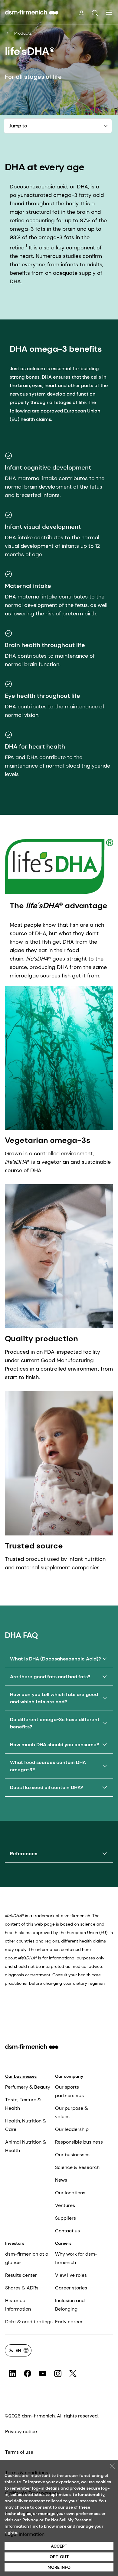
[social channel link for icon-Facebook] (28, 2374)
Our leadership (72, 2129)
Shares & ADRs (22, 2288)
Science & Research (77, 2167)
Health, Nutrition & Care (26, 2125)
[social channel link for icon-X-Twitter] (73, 2374)
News (61, 2180)
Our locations (70, 2193)
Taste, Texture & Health (23, 2104)
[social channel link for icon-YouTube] (43, 2374)
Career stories (71, 2288)
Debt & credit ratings (29, 2322)
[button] (95, 13)
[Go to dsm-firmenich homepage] (32, 12)
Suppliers (66, 2218)
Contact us (67, 2231)
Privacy (30, 2520)
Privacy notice (21, 2432)
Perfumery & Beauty (28, 2087)
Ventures (65, 2205)
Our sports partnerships (69, 2091)
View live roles (71, 2275)
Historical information (18, 2305)
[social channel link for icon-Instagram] (58, 2374)
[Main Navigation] (109, 13)
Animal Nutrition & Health (26, 2146)
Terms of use (19, 2452)
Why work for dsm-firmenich (76, 2258)
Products (23, 33)
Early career (69, 2322)
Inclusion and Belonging (70, 2305)
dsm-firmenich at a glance (27, 2258)
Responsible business (79, 2142)
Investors (15, 2243)
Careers (63, 2243)
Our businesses (21, 2076)
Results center (21, 2275)
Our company (69, 2076)
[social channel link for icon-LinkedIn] (12, 2374)
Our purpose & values (72, 2112)
